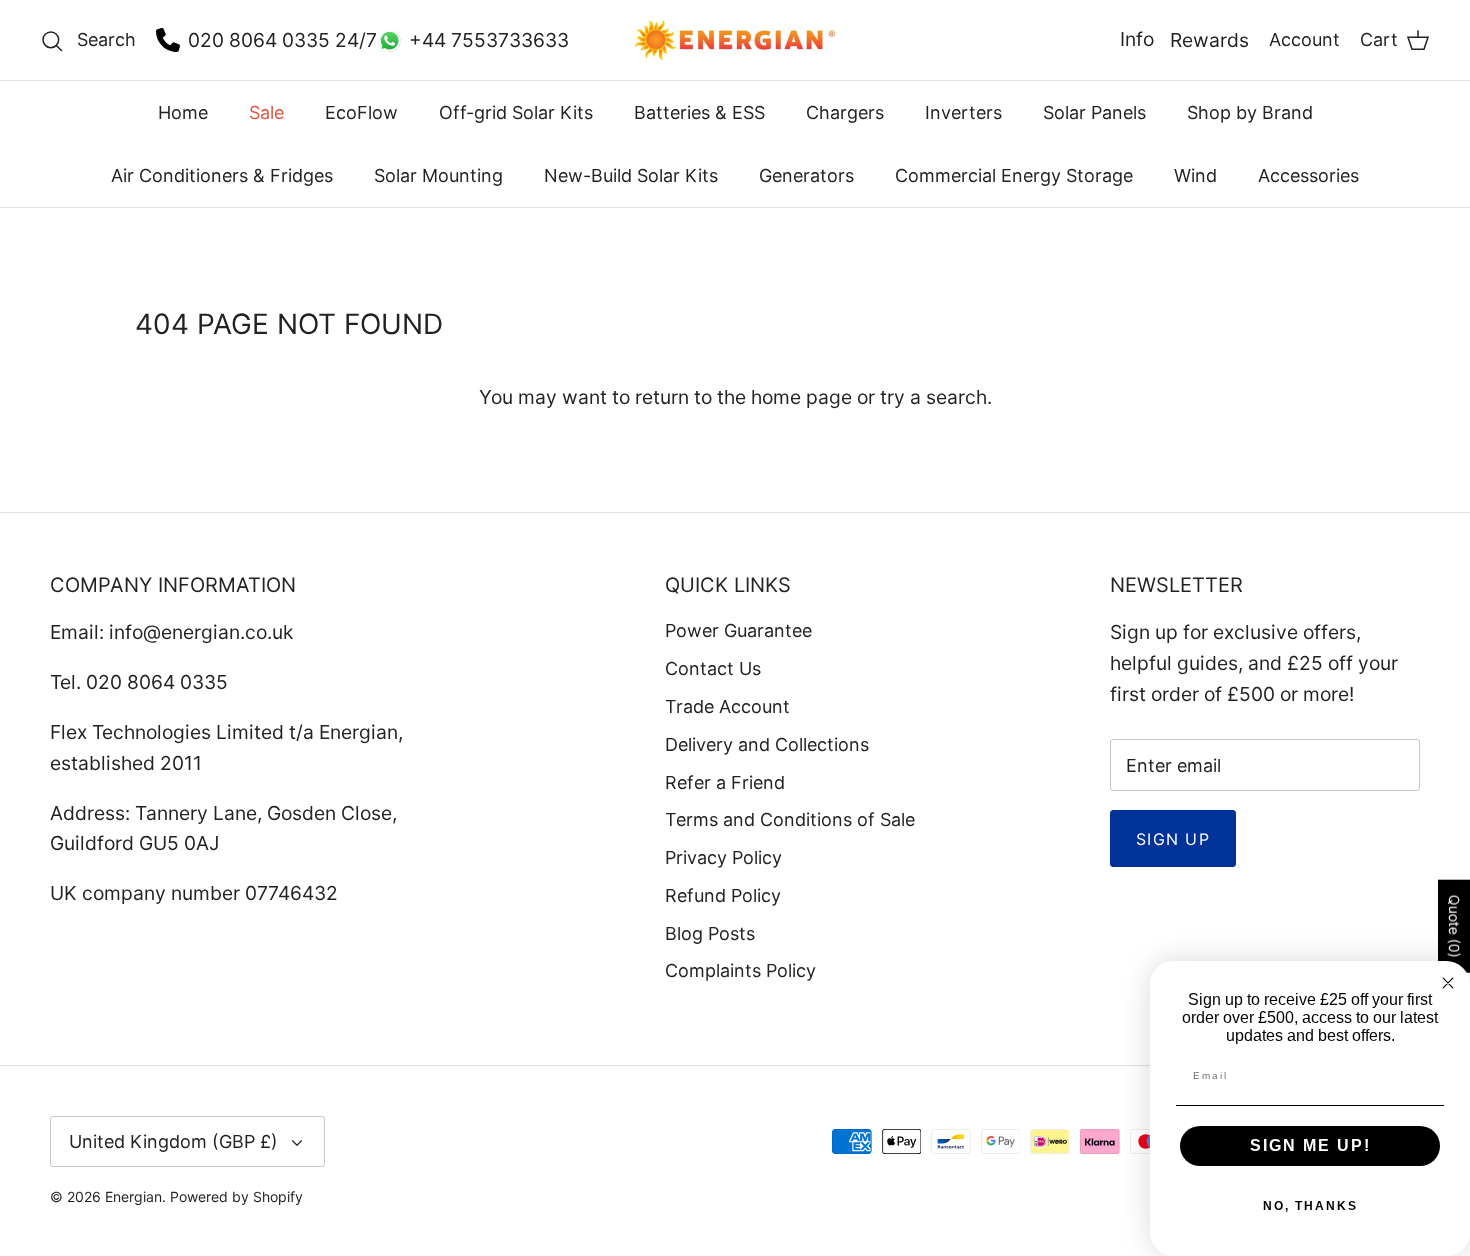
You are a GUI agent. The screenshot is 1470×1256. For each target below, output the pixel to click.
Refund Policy (723, 895)
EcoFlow (361, 112)
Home (183, 112)
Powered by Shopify (236, 1196)
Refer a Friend (725, 782)
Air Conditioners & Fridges (222, 175)
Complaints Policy (740, 970)
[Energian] (735, 40)
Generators (806, 175)
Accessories (1308, 175)
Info (1137, 39)
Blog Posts (710, 933)
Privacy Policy (723, 857)
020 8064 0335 (259, 40)
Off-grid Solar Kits (516, 112)
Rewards (1209, 40)
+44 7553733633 (489, 40)
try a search (933, 397)
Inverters (963, 112)
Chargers (845, 112)
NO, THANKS (1310, 1206)
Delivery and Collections (767, 744)
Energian (133, 1196)
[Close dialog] (1448, 983)
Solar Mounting (438, 175)
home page (801, 397)
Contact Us (713, 668)
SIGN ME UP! (1310, 1145)
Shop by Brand (1250, 112)
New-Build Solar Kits (631, 175)
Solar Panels (1094, 112)
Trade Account (727, 706)
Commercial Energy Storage (1014, 175)
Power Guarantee (738, 630)
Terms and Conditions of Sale (790, 819)
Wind (1195, 175)
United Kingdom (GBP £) (173, 1141)
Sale (266, 112)
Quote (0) (1454, 925)
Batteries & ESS (699, 112)
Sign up (1173, 839)
